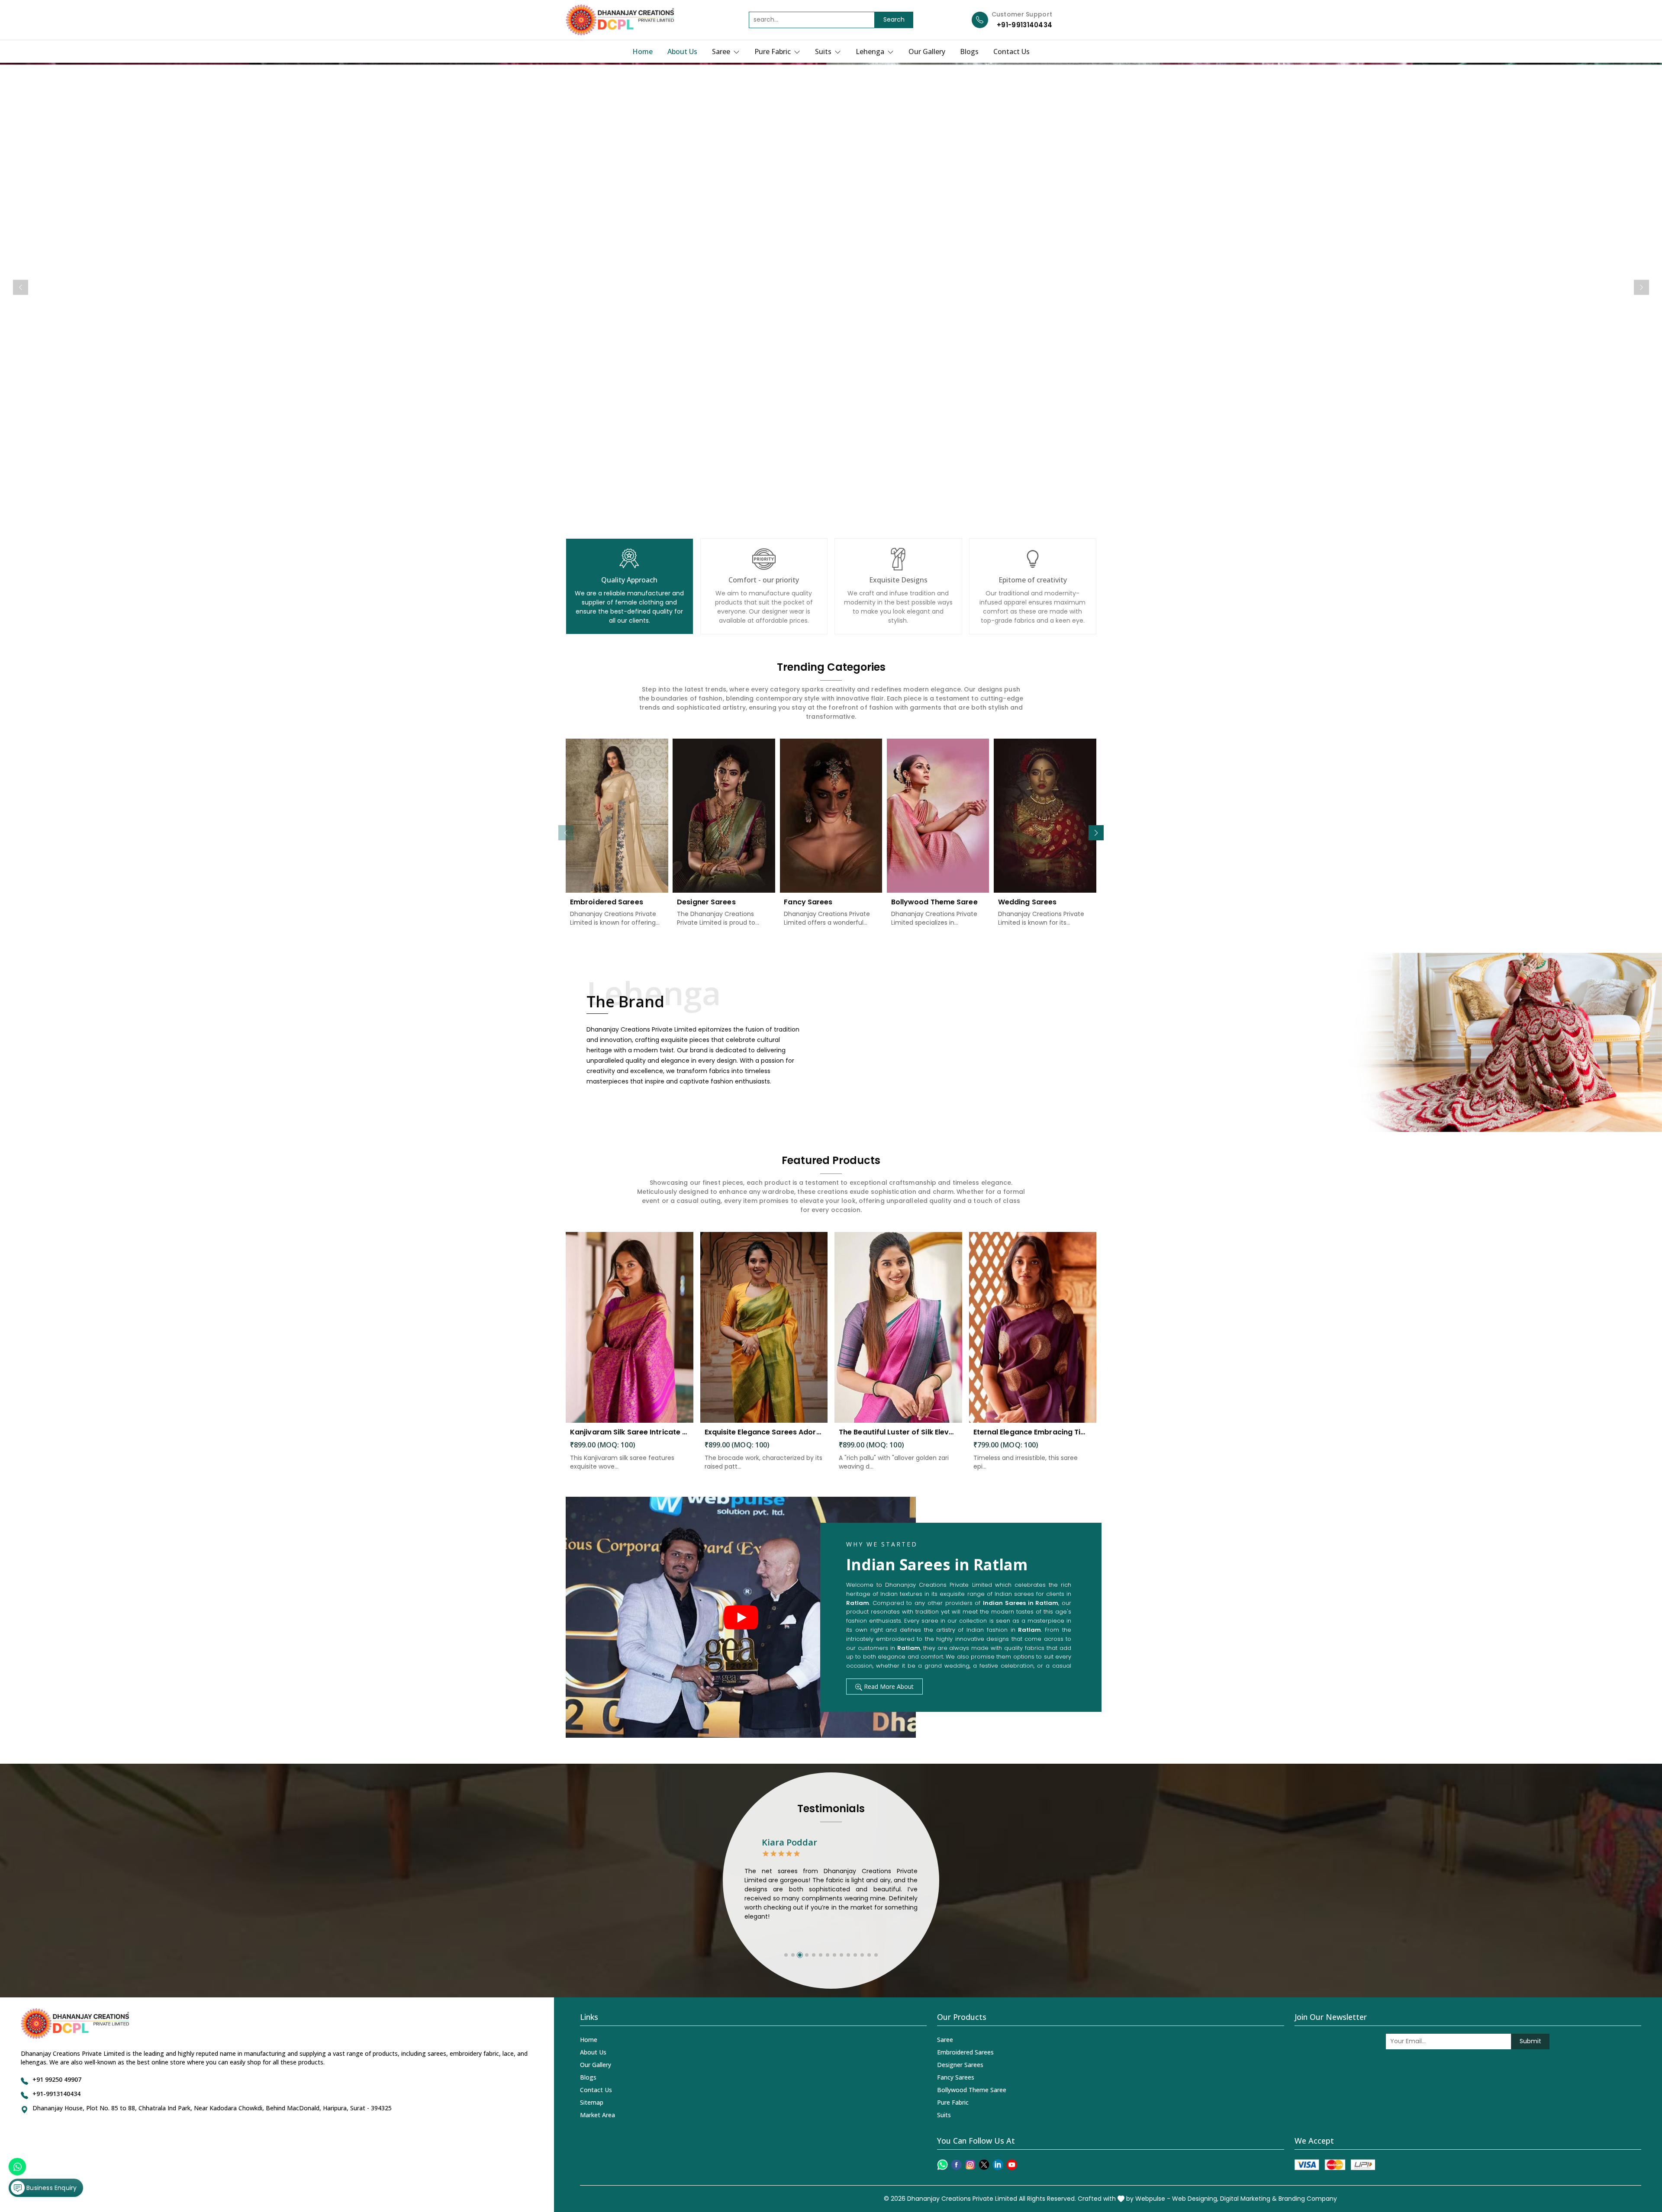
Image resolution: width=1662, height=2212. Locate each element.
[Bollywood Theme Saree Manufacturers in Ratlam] (938, 816)
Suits (824, 51)
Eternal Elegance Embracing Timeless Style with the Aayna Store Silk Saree (1033, 1432)
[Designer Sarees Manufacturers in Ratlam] (724, 816)
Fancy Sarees (808, 902)
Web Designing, (1195, 2199)
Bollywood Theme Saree (934, 902)
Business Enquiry (51, 2188)
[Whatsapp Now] (17, 2167)
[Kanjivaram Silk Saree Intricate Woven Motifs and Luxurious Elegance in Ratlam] (630, 1328)
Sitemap (592, 2102)
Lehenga (871, 51)
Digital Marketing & (1248, 2199)
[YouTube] (1012, 2165)
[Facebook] (956, 2165)
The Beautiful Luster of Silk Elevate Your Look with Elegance (898, 1432)
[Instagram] (970, 2165)
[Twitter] (984, 2165)
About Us (682, 51)
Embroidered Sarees (607, 902)
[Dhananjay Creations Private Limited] (620, 20)
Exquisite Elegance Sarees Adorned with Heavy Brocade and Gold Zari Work (764, 1432)
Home (643, 51)
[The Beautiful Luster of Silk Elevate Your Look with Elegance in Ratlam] (898, 1328)
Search (894, 19)
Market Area (597, 2115)
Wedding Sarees (1027, 902)
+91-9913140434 (1024, 25)
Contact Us (1011, 51)
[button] (1096, 833)
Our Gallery (927, 51)
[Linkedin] (998, 2165)
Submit (1530, 2041)
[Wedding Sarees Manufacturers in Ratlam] (1045, 816)
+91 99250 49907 (57, 2079)
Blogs (969, 51)
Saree (722, 51)
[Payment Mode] (1335, 2165)
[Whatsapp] (942, 2165)
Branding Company (1308, 2199)
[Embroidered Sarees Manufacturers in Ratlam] (617, 816)
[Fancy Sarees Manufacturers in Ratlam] (831, 816)
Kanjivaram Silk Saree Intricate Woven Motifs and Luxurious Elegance (630, 1432)
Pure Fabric (773, 51)
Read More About (888, 1686)
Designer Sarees (706, 902)
